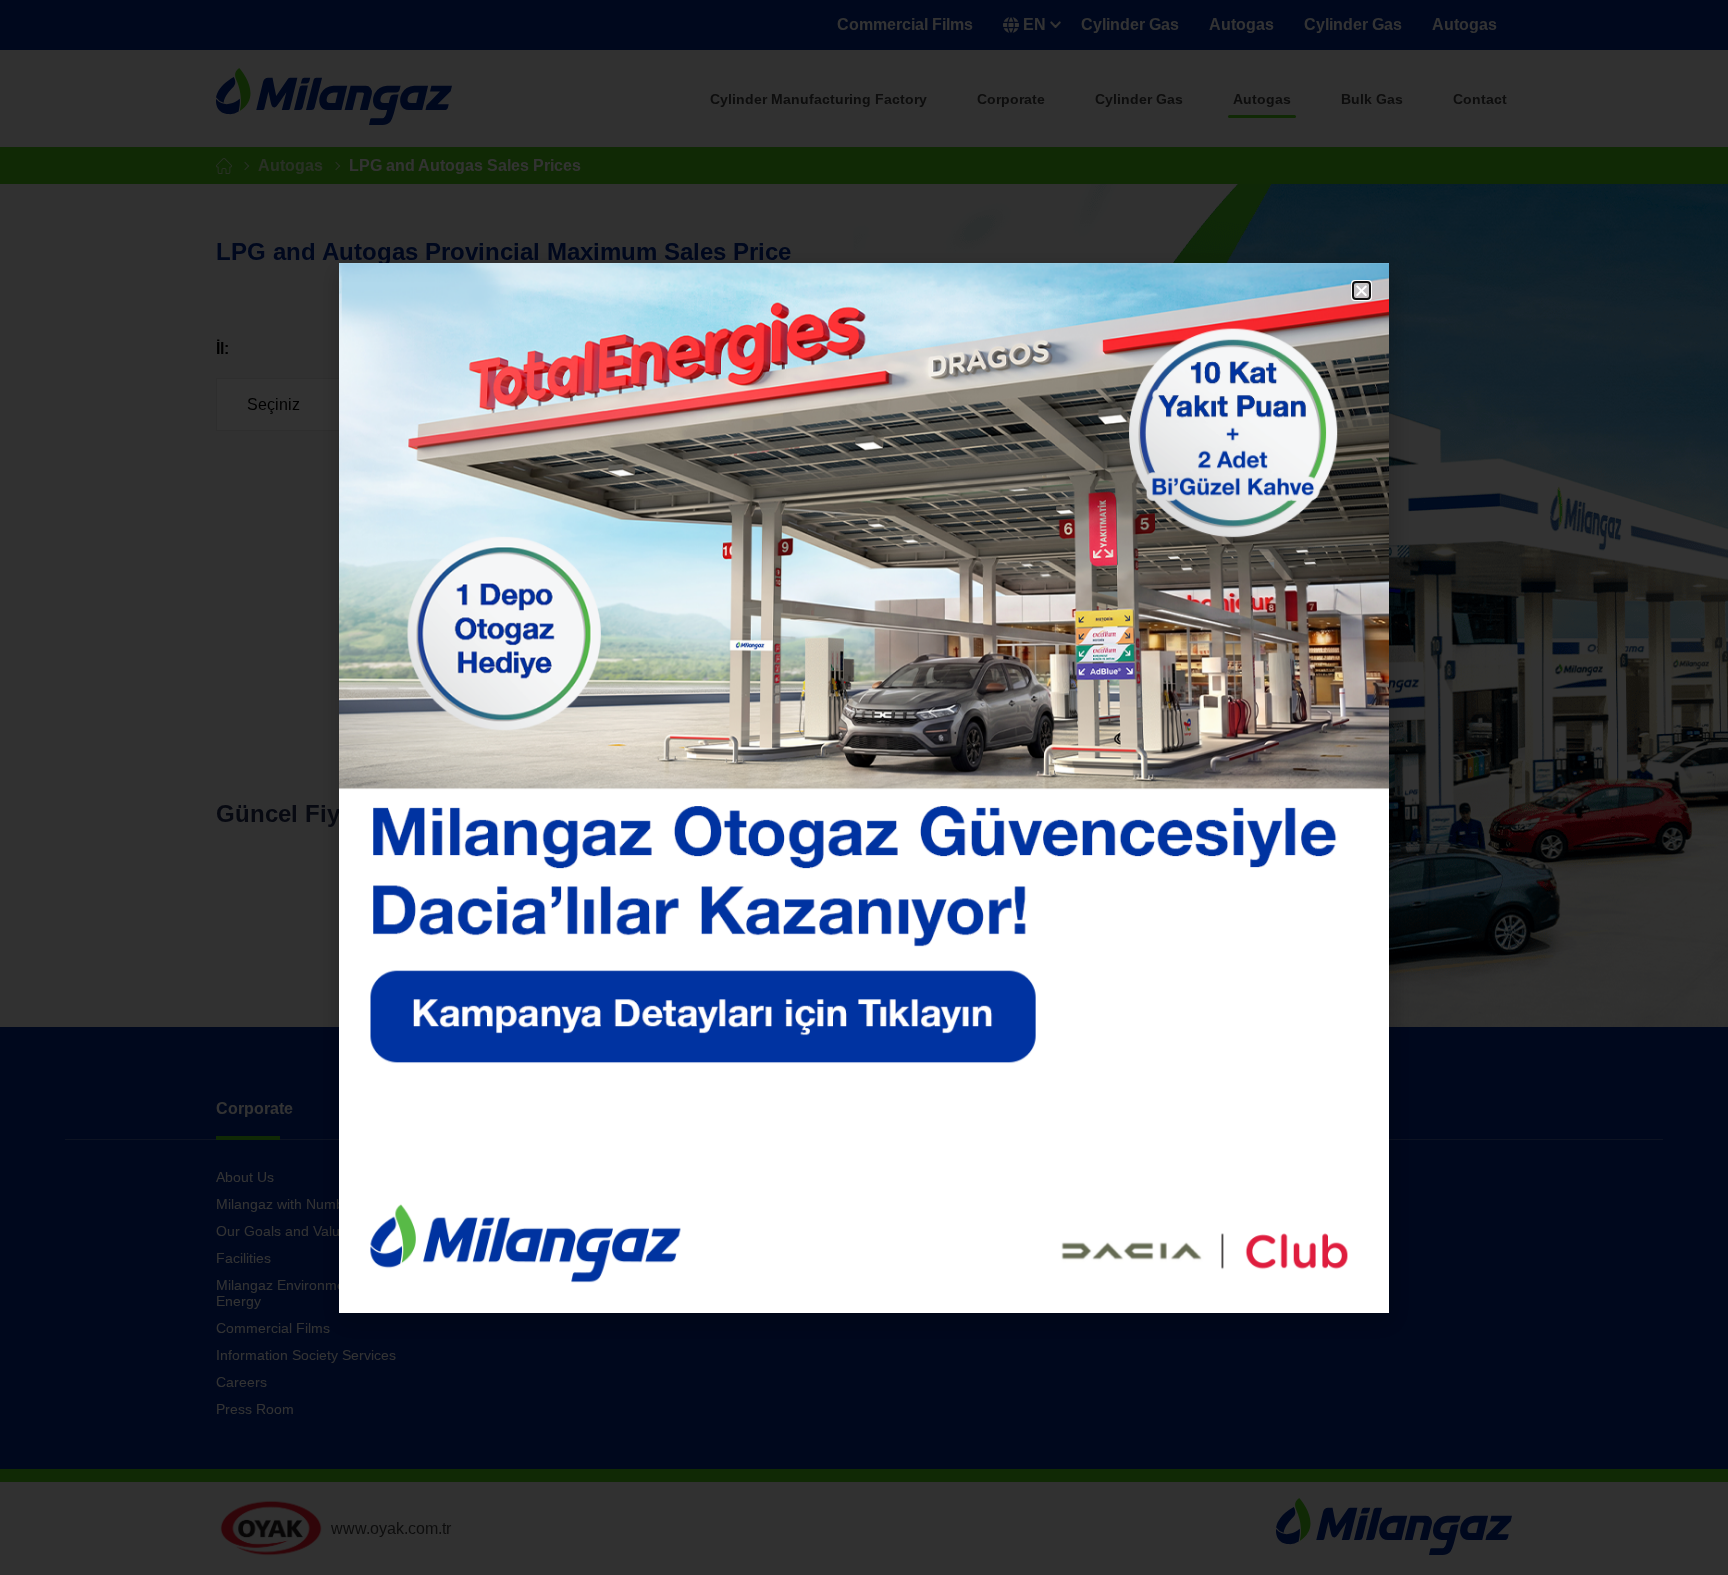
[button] (1361, 290)
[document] (864, 787)
